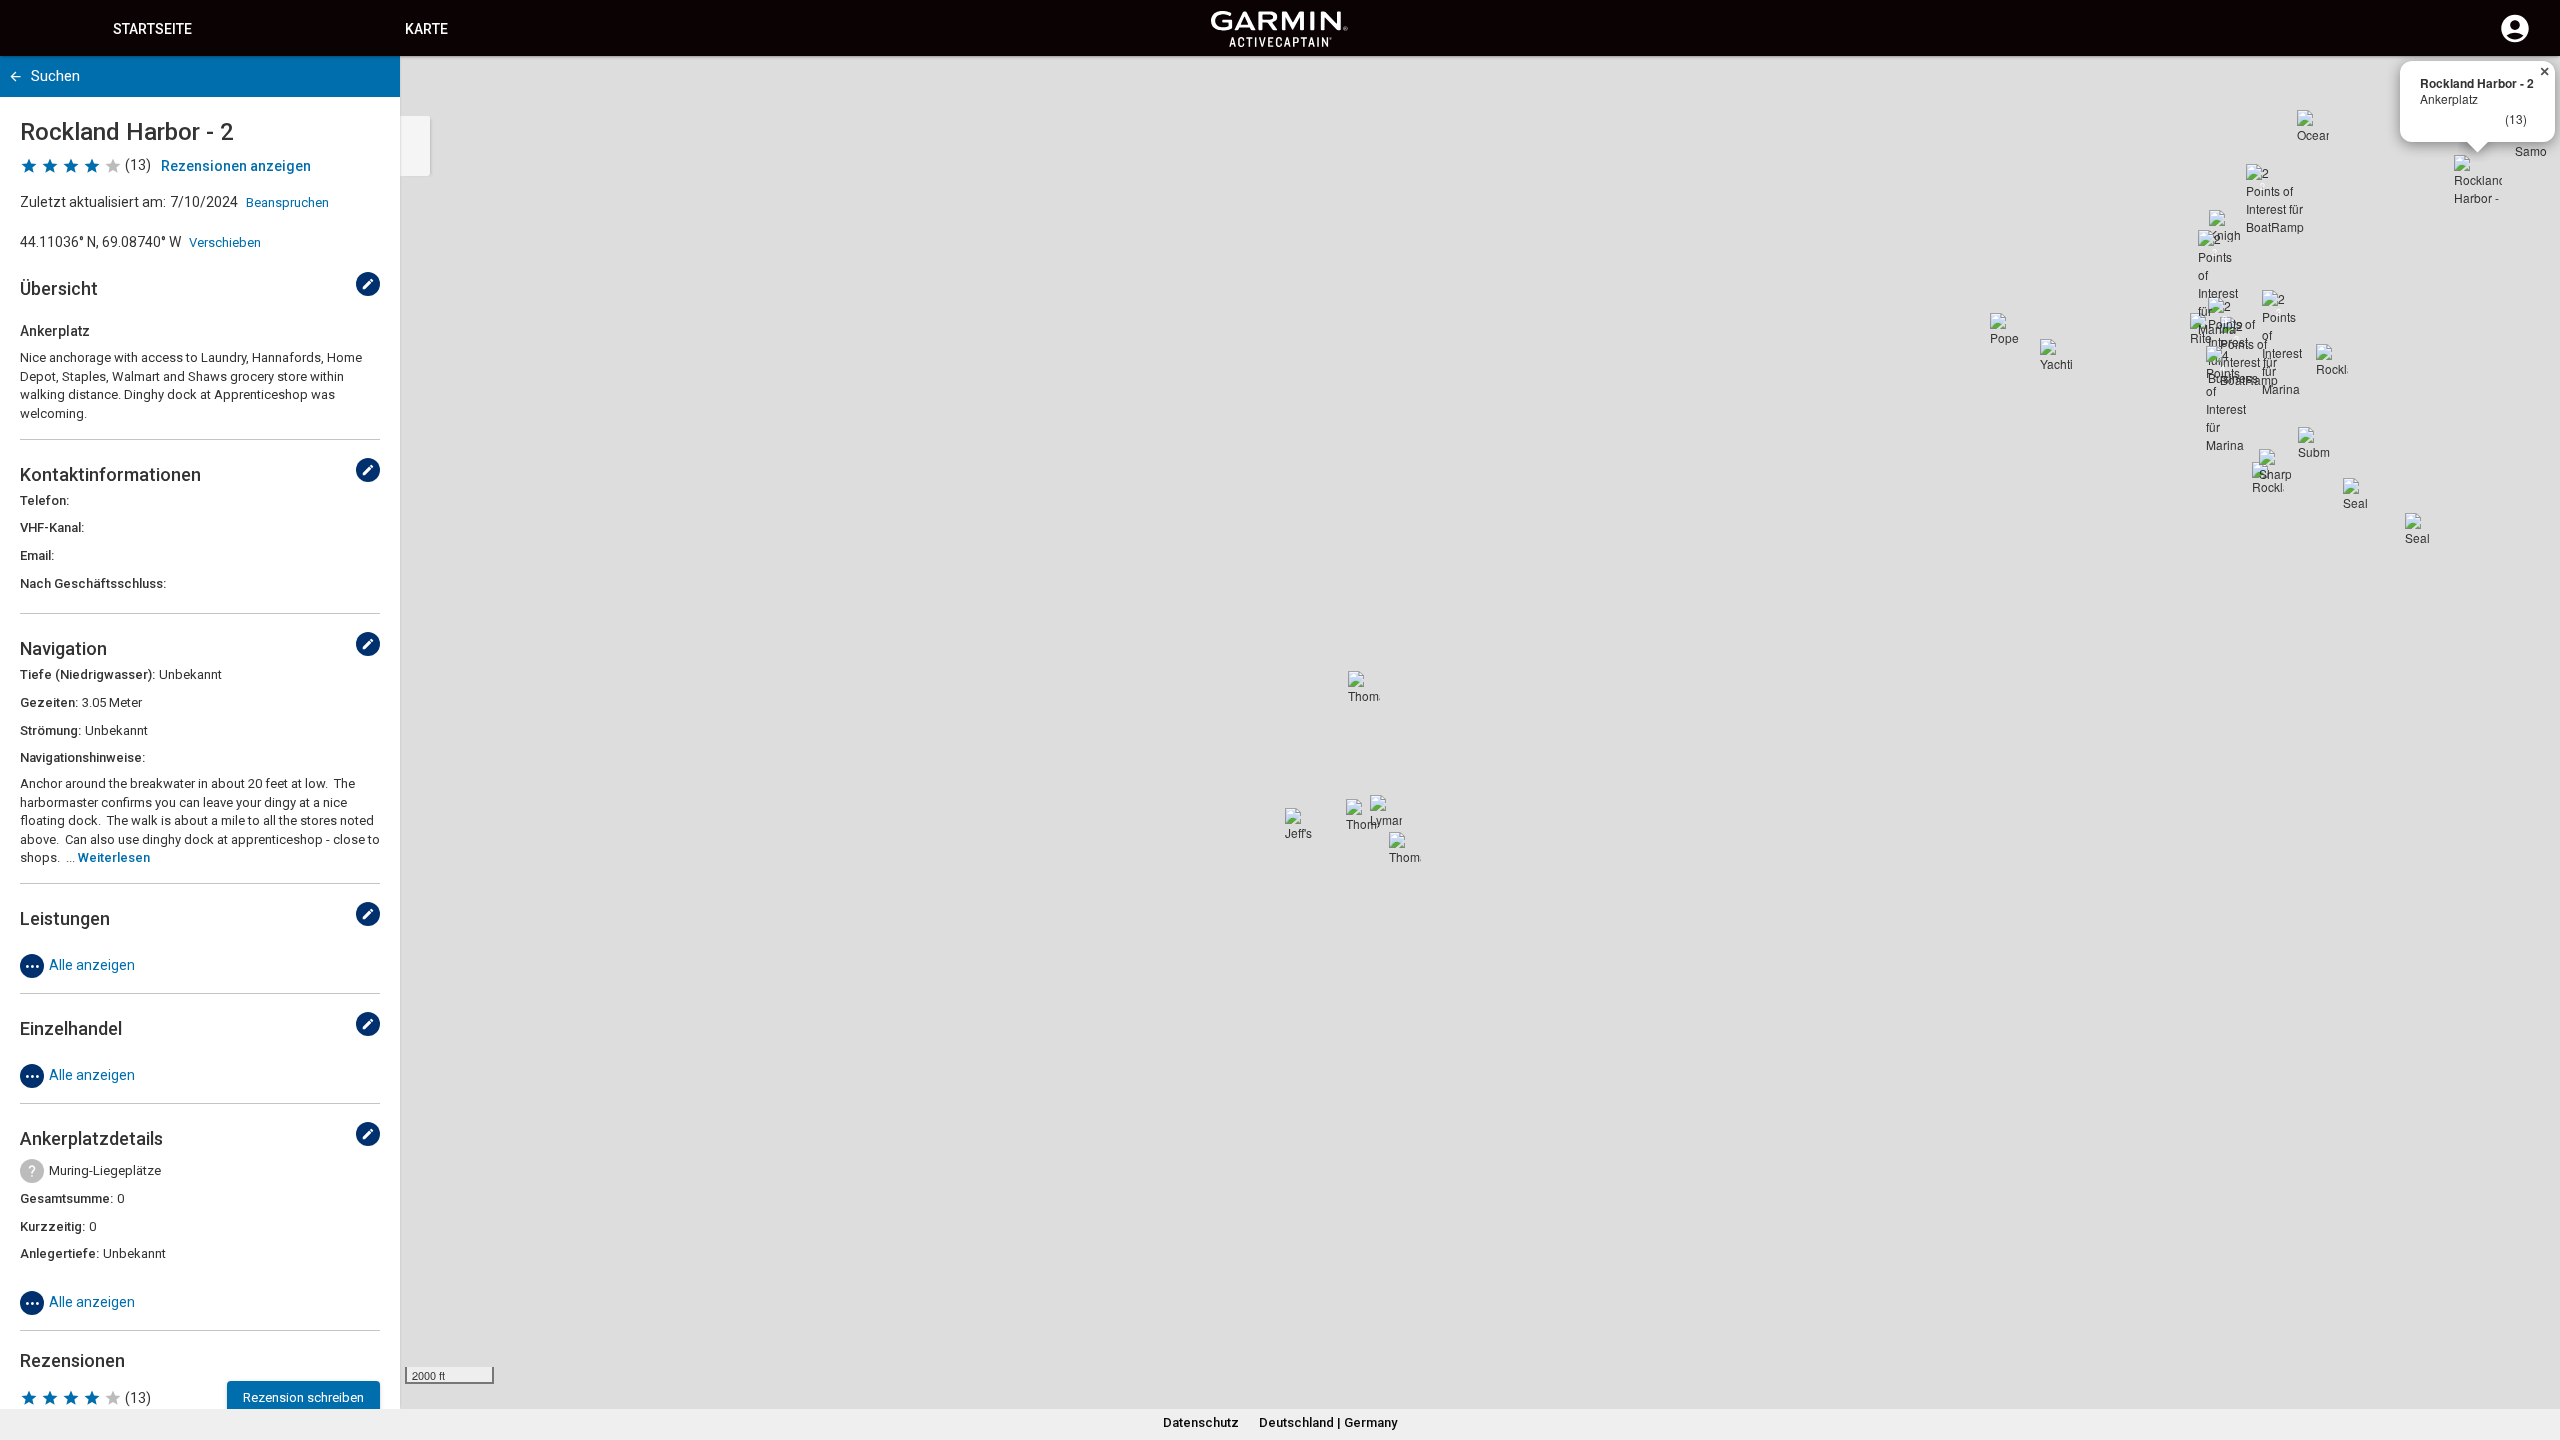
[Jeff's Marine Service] (1301, 824)
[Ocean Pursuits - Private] (2313, 126)
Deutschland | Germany (1328, 1422)
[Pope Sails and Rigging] (2006, 329)
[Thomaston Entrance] (1405, 848)
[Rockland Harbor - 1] (2332, 360)
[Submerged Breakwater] (2314, 443)
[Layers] (2526, 90)
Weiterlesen (114, 857)
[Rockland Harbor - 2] (2478, 179)
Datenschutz (1201, 1422)
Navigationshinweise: (82, 757)
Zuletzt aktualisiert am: (93, 202)
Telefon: (44, 500)
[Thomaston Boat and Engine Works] (1364, 687)
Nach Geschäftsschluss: (93, 583)
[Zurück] (15, 76)
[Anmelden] (2515, 40)
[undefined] (368, 284)
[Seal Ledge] (2359, 494)
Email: (37, 555)
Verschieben (225, 242)
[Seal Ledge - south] (2421, 529)
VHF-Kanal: (52, 527)
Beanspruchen (287, 202)
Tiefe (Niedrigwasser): (87, 674)
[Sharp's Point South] (2275, 465)
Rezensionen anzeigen (236, 166)
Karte (426, 29)
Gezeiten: (49, 702)
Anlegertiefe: (59, 1253)
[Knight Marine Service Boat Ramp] (2225, 226)
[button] (2535, 1349)
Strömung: (50, 730)
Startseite (152, 29)
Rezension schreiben (303, 1397)
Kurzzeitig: (52, 1226)
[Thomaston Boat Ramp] (1362, 815)
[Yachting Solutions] (2056, 355)
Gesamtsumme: (66, 1198)
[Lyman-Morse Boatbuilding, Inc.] (1386, 811)
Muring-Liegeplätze (105, 1170)
